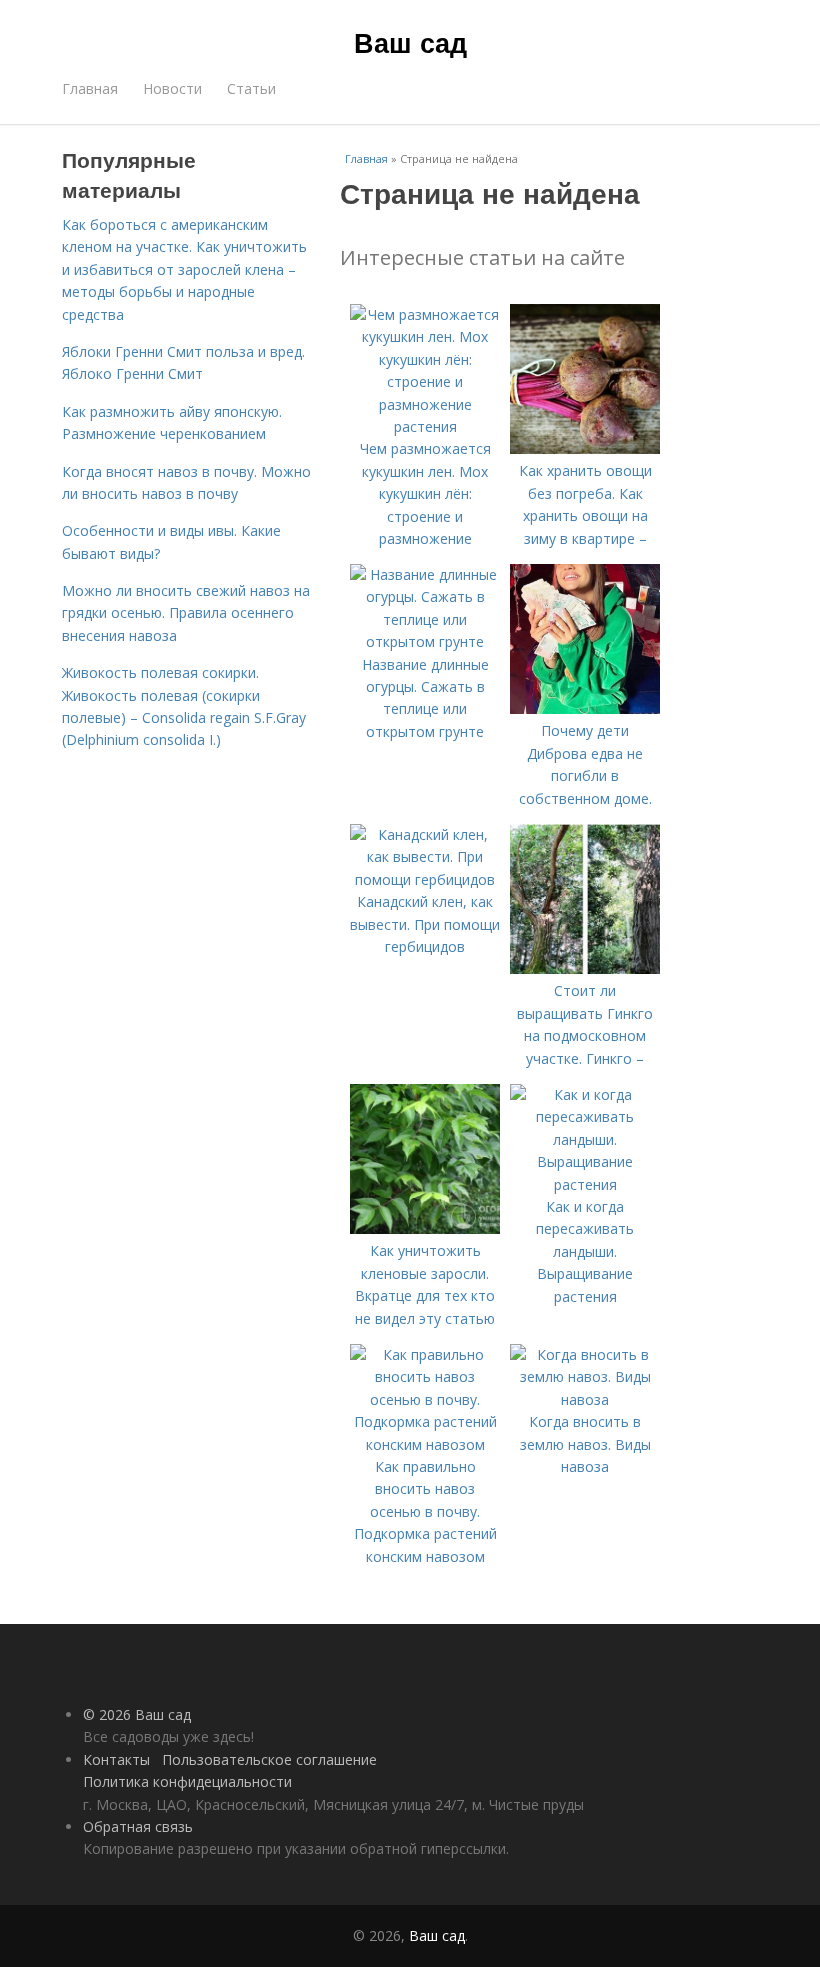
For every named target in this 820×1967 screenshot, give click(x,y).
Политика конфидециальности (187, 1781)
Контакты (116, 1759)
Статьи (251, 88)
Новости (172, 88)
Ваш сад (410, 42)
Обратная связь (138, 1826)
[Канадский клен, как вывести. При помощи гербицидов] (425, 879)
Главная (90, 88)
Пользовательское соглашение (269, 1759)
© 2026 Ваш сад (137, 1714)
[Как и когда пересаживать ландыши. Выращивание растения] (585, 1184)
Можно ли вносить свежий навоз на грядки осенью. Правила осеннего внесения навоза (186, 613)
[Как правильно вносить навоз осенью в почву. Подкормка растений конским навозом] (425, 1444)
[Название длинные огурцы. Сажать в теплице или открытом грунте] (425, 641)
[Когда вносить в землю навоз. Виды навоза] (585, 1399)
